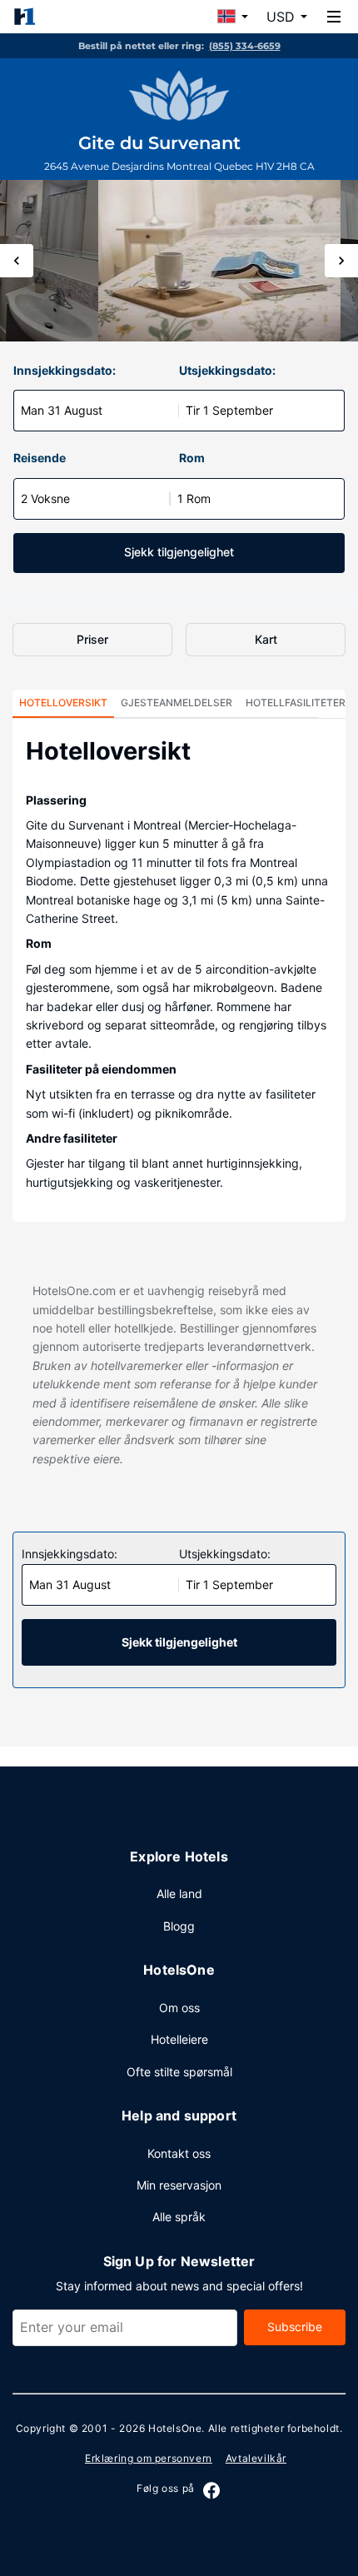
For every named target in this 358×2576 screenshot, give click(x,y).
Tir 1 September (229, 410)
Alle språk (179, 2217)
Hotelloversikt (63, 703)
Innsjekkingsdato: (65, 370)
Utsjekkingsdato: (227, 370)
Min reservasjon (179, 2185)
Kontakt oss (179, 2153)
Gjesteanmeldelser (177, 703)
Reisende (40, 458)
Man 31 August (62, 410)
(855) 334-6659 (245, 46)
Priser (92, 639)
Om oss (179, 2008)
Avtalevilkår (256, 2458)
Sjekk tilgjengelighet (179, 552)
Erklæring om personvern (149, 2458)
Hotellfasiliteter (296, 703)
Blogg (179, 1926)
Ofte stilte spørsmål (179, 2072)
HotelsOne (175, 2428)
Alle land (179, 1893)
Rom (192, 458)
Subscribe (295, 2327)
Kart (266, 639)
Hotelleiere (179, 2039)
